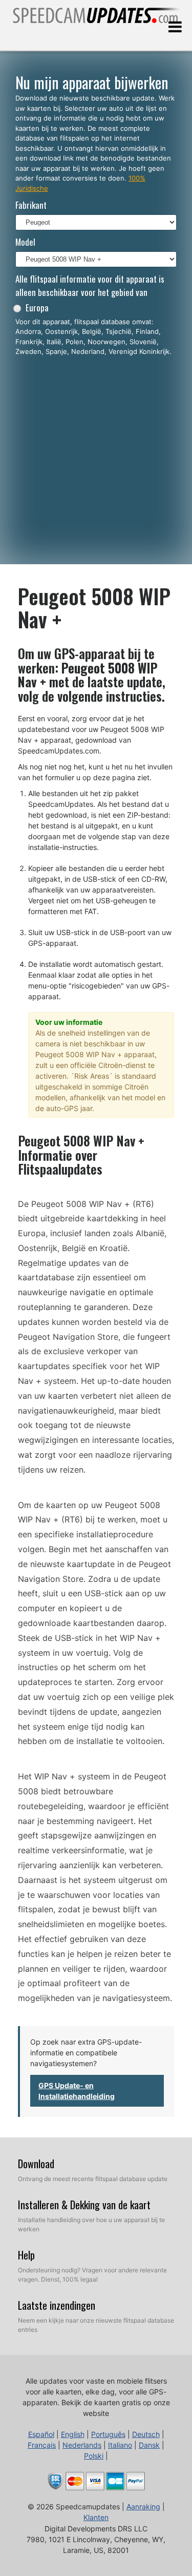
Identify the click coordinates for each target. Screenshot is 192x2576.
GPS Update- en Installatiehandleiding (77, 2091)
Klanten (96, 2517)
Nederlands (82, 2445)
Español (41, 2434)
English (73, 2434)
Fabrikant (31, 205)
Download (36, 2164)
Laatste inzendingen (57, 2305)
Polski (94, 2456)
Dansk (149, 2445)
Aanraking (143, 2506)
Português (108, 2434)
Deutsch (146, 2434)
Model (25, 242)
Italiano (120, 2445)
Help (26, 2255)
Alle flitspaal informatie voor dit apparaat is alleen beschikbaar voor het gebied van (90, 285)
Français (42, 2445)
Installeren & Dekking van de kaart (84, 2205)
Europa (37, 308)
